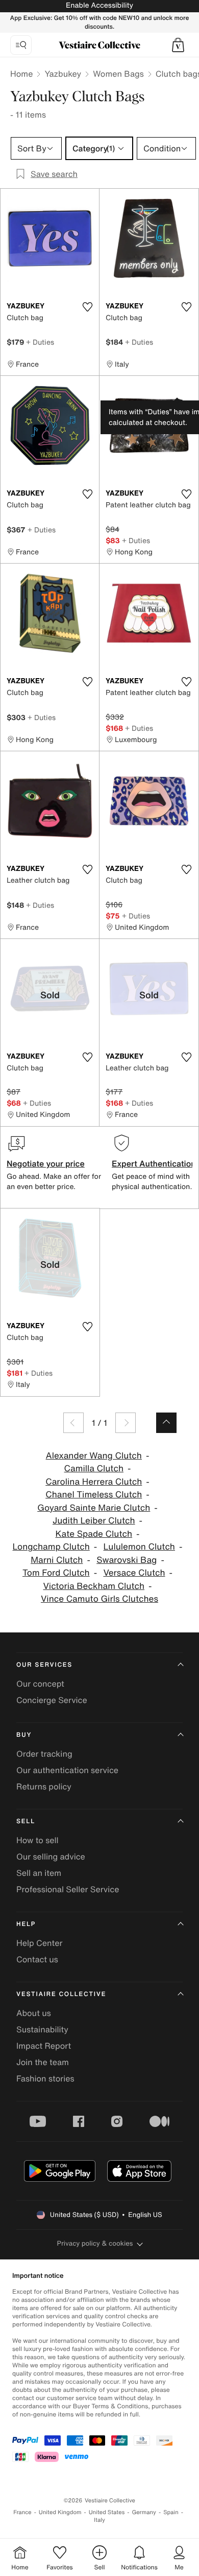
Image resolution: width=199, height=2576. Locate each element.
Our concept (40, 1684)
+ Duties (40, 342)
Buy (24, 1735)
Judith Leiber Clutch (94, 1521)
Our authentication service (67, 1770)
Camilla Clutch (94, 1469)
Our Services (44, 1665)
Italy (99, 2520)
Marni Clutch (57, 1560)
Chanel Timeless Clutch (94, 1495)
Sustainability (42, 2029)
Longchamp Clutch (51, 1547)
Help (26, 1924)
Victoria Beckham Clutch (94, 1586)
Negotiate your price (46, 1163)
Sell (26, 1821)
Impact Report (44, 2046)
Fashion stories (45, 2078)
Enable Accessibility (99, 5)
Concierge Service (52, 1700)
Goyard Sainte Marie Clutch (94, 1508)
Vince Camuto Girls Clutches (99, 1599)
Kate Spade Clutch (94, 1534)
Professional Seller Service (68, 1889)
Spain (171, 2512)
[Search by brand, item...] (21, 45)
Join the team (43, 2062)
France (22, 2512)
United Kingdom (60, 2512)
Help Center (39, 1943)
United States (107, 2512)
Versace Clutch (134, 1573)
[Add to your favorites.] (87, 307)
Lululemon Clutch (139, 1547)
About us (34, 2013)
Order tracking (44, 1754)
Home (21, 74)
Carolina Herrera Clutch (94, 1482)
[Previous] (73, 1423)
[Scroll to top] (166, 1423)
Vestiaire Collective (61, 1994)
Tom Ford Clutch (56, 1573)
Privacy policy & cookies (95, 2243)
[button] (178, 45)
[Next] (126, 1423)
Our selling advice (51, 1856)
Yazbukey (63, 74)
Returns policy (44, 1786)
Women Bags (118, 74)
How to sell (38, 1840)
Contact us (37, 1959)
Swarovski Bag (127, 1560)
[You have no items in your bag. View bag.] (178, 45)
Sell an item (39, 1873)
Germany (144, 2512)
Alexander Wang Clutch (94, 1456)
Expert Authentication (154, 1163)
